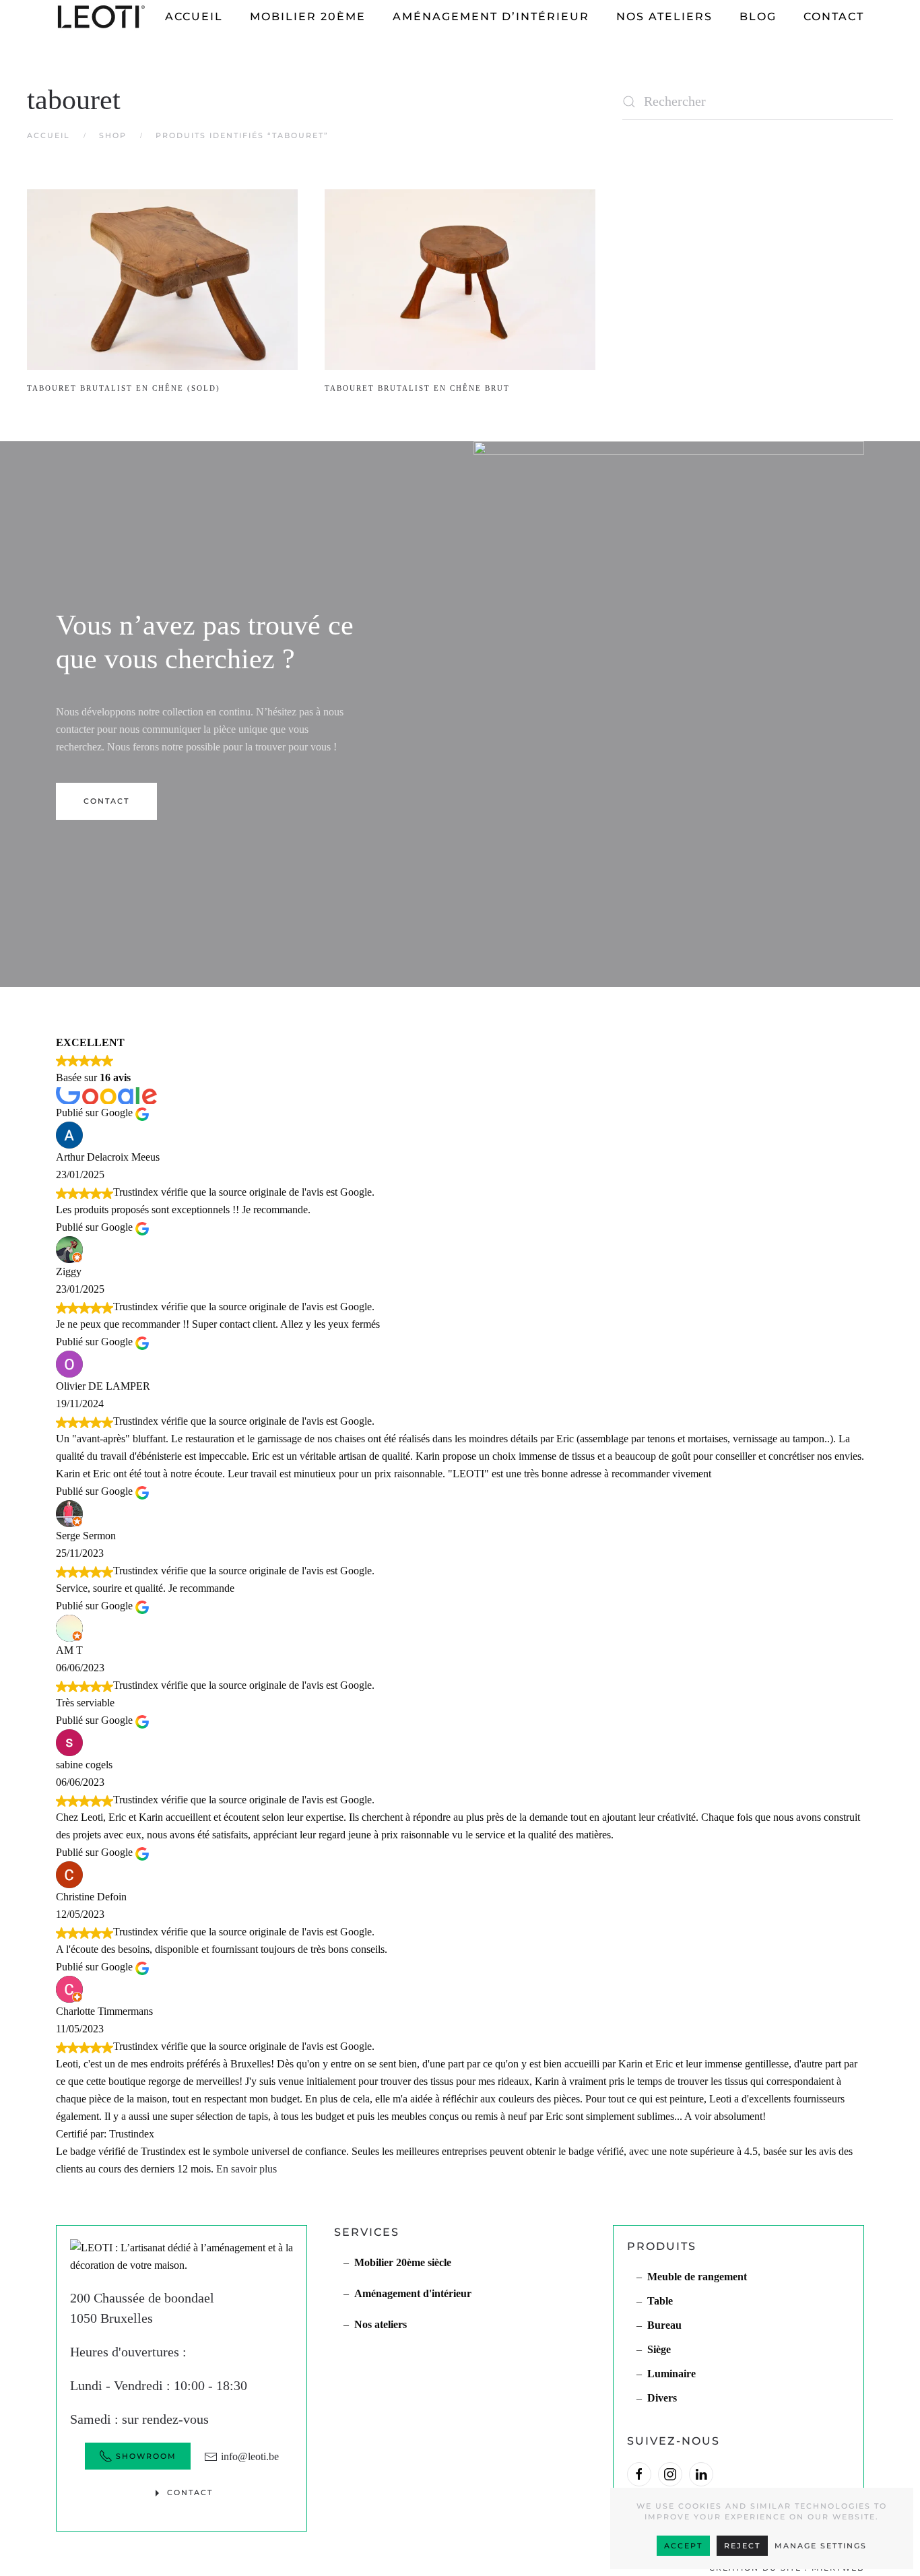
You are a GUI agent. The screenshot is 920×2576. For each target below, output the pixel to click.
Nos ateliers (664, 17)
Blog (758, 17)
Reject (742, 2546)
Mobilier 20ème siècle (403, 2262)
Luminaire (671, 2374)
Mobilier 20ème (308, 17)
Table (660, 2301)
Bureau (664, 2325)
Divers (662, 2398)
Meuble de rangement (697, 2277)
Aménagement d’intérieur (491, 17)
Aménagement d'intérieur (413, 2293)
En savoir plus (247, 2169)
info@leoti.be (250, 2456)
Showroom (146, 2456)
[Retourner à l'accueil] (103, 17)
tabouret (74, 100)
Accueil (194, 17)
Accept (683, 2546)
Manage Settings (821, 2546)
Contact (834, 17)
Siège (659, 2349)
